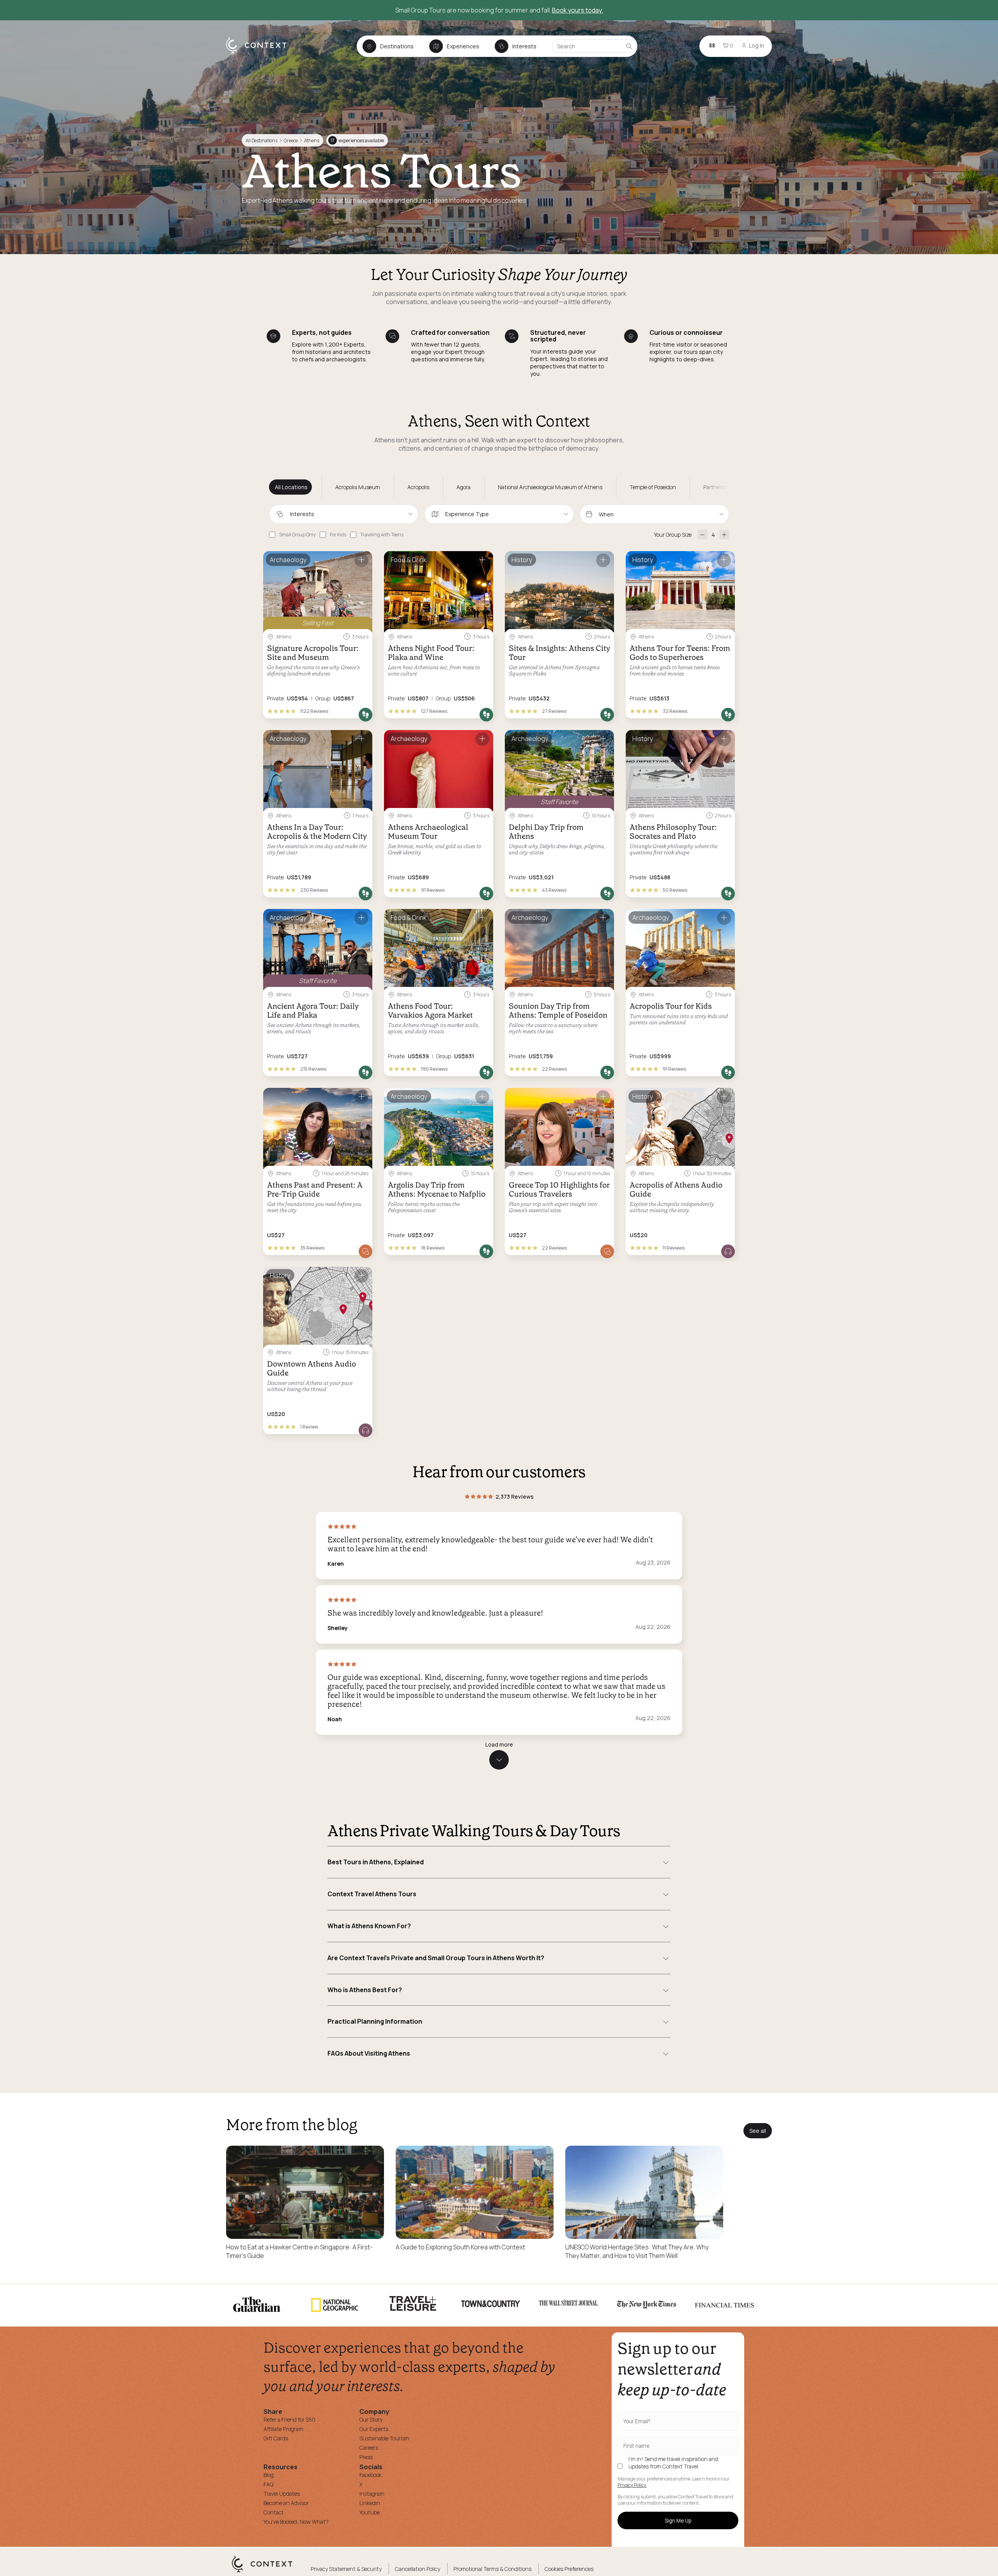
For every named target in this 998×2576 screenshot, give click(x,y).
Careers (369, 2448)
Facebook (371, 2475)
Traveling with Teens (382, 535)
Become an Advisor (286, 2503)
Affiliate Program (283, 2429)
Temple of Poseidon (653, 487)
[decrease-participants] (702, 535)
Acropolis (418, 487)
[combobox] (344, 514)
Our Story (371, 2420)
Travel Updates (282, 2494)
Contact (274, 2512)
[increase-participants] (724, 535)
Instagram (372, 2494)
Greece (291, 141)
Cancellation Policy (418, 2569)
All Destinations (262, 141)
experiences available (357, 141)
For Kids (338, 535)
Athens (311, 141)
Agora (464, 487)
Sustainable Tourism (384, 2438)
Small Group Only (297, 535)
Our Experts (374, 2429)
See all (758, 2131)
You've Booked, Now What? (296, 2522)
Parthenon (716, 487)
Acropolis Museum (358, 487)
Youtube (370, 2512)
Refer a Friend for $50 (289, 2420)
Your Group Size (673, 535)
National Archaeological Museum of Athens (550, 487)
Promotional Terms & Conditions (492, 2569)
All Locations (291, 487)
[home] (260, 53)
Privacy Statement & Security (346, 2569)
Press (366, 2457)
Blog (269, 2475)
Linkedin (370, 2503)
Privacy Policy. (632, 2485)
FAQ (268, 2484)
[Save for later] (361, 560)
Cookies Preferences (569, 2569)
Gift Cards (276, 2438)
